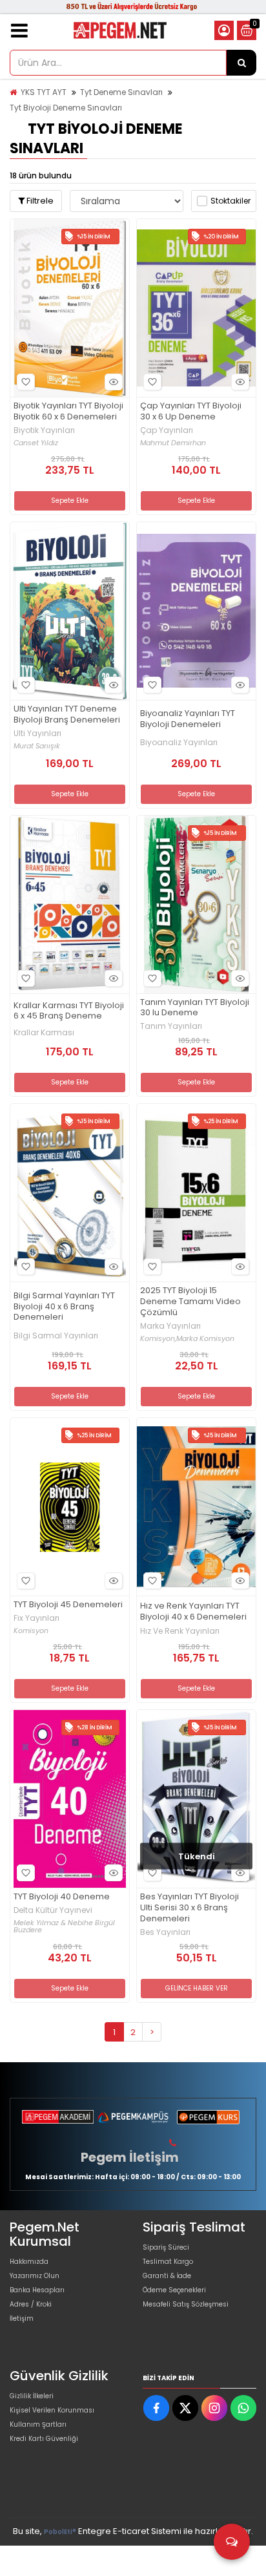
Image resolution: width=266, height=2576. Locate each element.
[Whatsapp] (243, 2408)
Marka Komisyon (205, 1339)
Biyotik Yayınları (44, 430)
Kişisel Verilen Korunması (52, 2410)
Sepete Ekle (70, 501)
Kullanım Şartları (38, 2424)
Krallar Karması (44, 1033)
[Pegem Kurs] (208, 2117)
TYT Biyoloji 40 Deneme (62, 1897)
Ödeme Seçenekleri (174, 2290)
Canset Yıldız (36, 443)
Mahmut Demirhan (173, 443)
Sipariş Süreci (166, 2247)
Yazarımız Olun (35, 2276)
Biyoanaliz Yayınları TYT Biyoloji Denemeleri (188, 719)
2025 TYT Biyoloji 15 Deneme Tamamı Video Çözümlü (190, 1302)
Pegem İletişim (130, 2157)
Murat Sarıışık (37, 746)
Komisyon (31, 1631)
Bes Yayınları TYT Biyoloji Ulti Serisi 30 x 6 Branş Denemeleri (189, 1908)
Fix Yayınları (36, 1618)
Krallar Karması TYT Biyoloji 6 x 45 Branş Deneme (69, 1011)
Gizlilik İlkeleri (32, 2396)
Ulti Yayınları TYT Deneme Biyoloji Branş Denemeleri (67, 715)
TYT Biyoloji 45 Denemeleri (68, 1605)
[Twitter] (185, 2408)
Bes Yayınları (165, 1932)
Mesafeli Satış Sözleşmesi (186, 2304)
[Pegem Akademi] (58, 2117)
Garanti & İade (167, 2276)
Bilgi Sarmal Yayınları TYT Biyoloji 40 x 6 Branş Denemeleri (64, 1307)
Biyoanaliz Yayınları (179, 743)
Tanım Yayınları (171, 1026)
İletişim (22, 2318)
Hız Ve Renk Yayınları (180, 1631)
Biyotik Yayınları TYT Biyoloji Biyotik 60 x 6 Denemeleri (68, 412)
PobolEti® (60, 2532)
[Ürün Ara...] (241, 63)
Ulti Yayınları (37, 734)
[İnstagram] (214, 2408)
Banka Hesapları (37, 2290)
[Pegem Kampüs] (133, 2117)
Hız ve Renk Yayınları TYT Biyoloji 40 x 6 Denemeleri (193, 1612)
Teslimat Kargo (168, 2262)
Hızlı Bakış (114, 382)
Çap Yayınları (167, 430)
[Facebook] (156, 2408)
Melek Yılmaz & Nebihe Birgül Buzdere (64, 1927)
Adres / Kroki (31, 2304)
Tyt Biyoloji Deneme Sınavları (66, 108)
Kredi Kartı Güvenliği (44, 2439)
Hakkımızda (29, 2262)
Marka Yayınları (170, 1326)
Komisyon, (158, 1339)
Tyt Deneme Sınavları (121, 92)
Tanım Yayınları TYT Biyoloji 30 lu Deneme (195, 1008)
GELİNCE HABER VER (197, 1988)
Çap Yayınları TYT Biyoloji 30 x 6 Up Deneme (191, 412)
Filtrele (39, 201)
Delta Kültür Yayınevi (53, 1910)
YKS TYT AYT (44, 92)
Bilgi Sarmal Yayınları (56, 1336)
